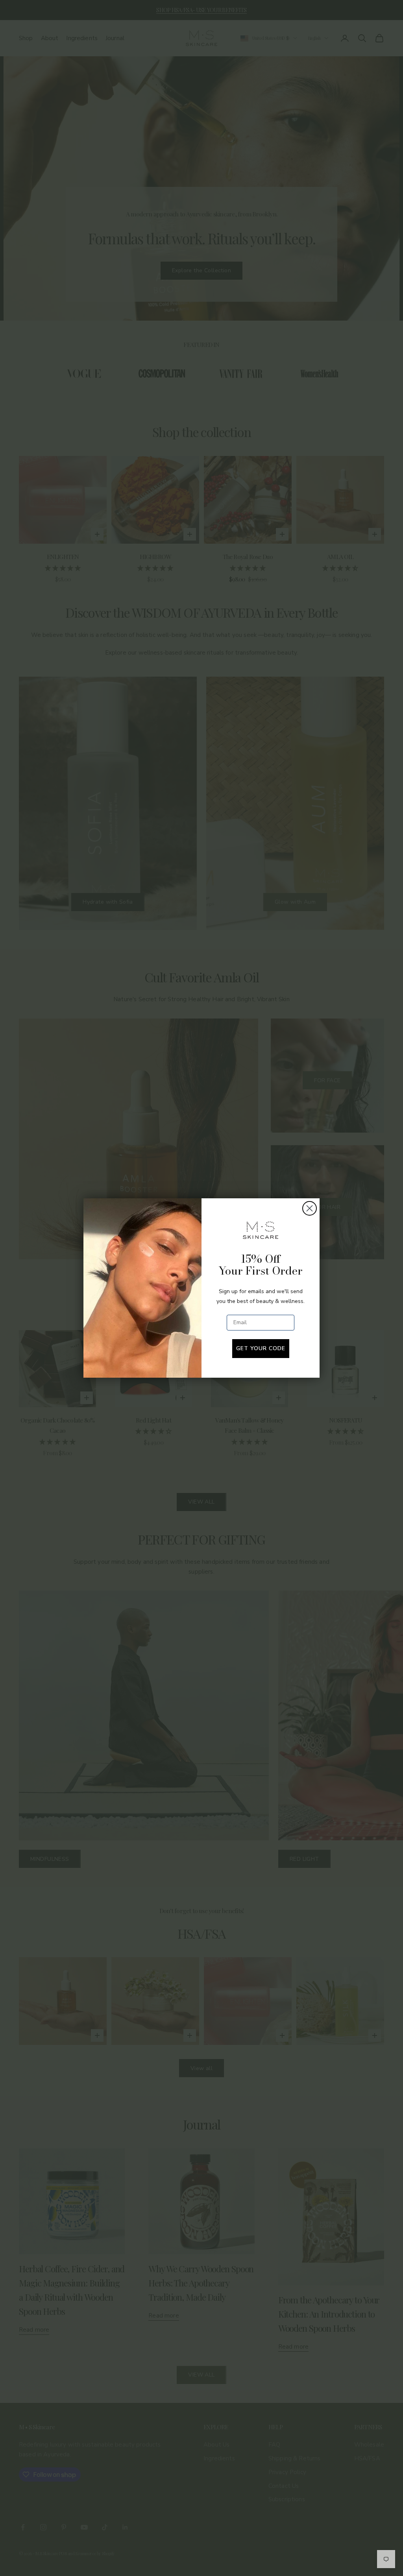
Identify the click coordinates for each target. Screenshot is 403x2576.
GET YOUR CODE (261, 1348)
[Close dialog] (310, 1208)
